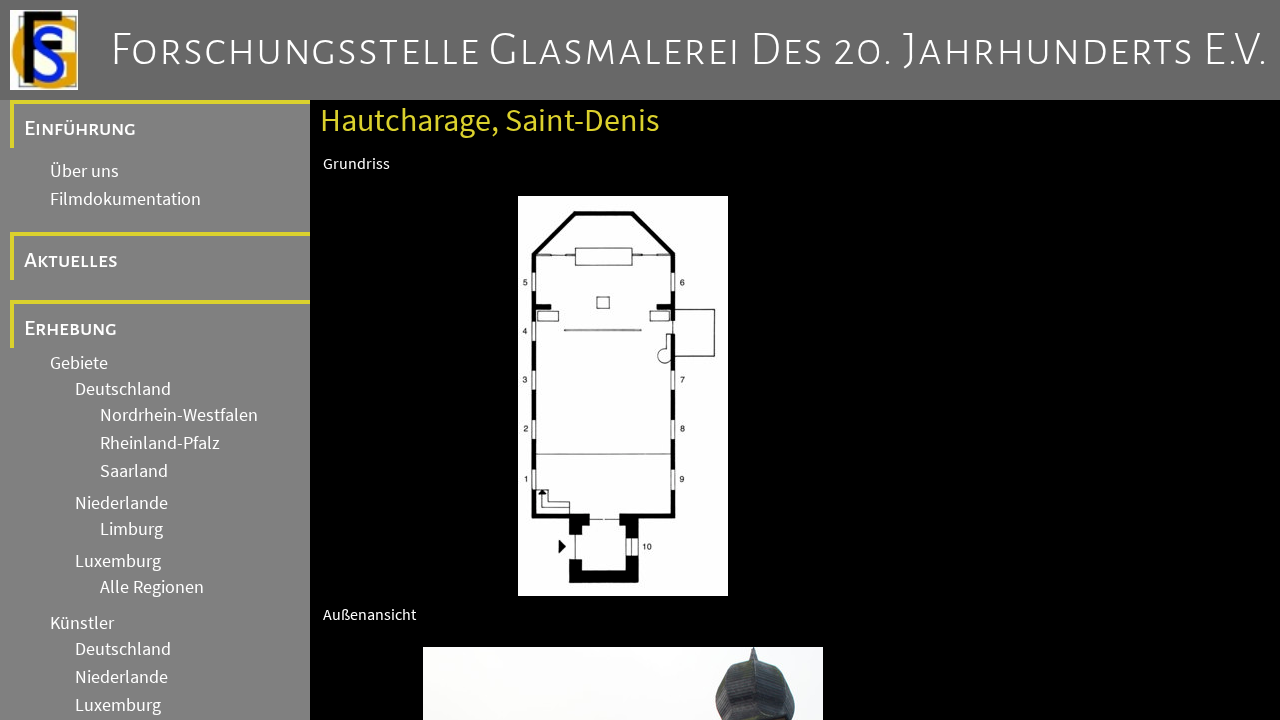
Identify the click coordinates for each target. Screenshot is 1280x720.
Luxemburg (118, 561)
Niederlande (121, 503)
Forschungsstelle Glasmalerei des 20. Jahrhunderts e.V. (689, 50)
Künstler (82, 623)
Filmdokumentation (125, 199)
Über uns (84, 171)
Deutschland (123, 389)
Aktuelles (71, 260)
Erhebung (70, 328)
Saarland (134, 471)
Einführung (80, 128)
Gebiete (79, 363)
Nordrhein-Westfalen (179, 415)
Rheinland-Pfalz (160, 443)
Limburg (131, 529)
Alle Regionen (152, 587)
